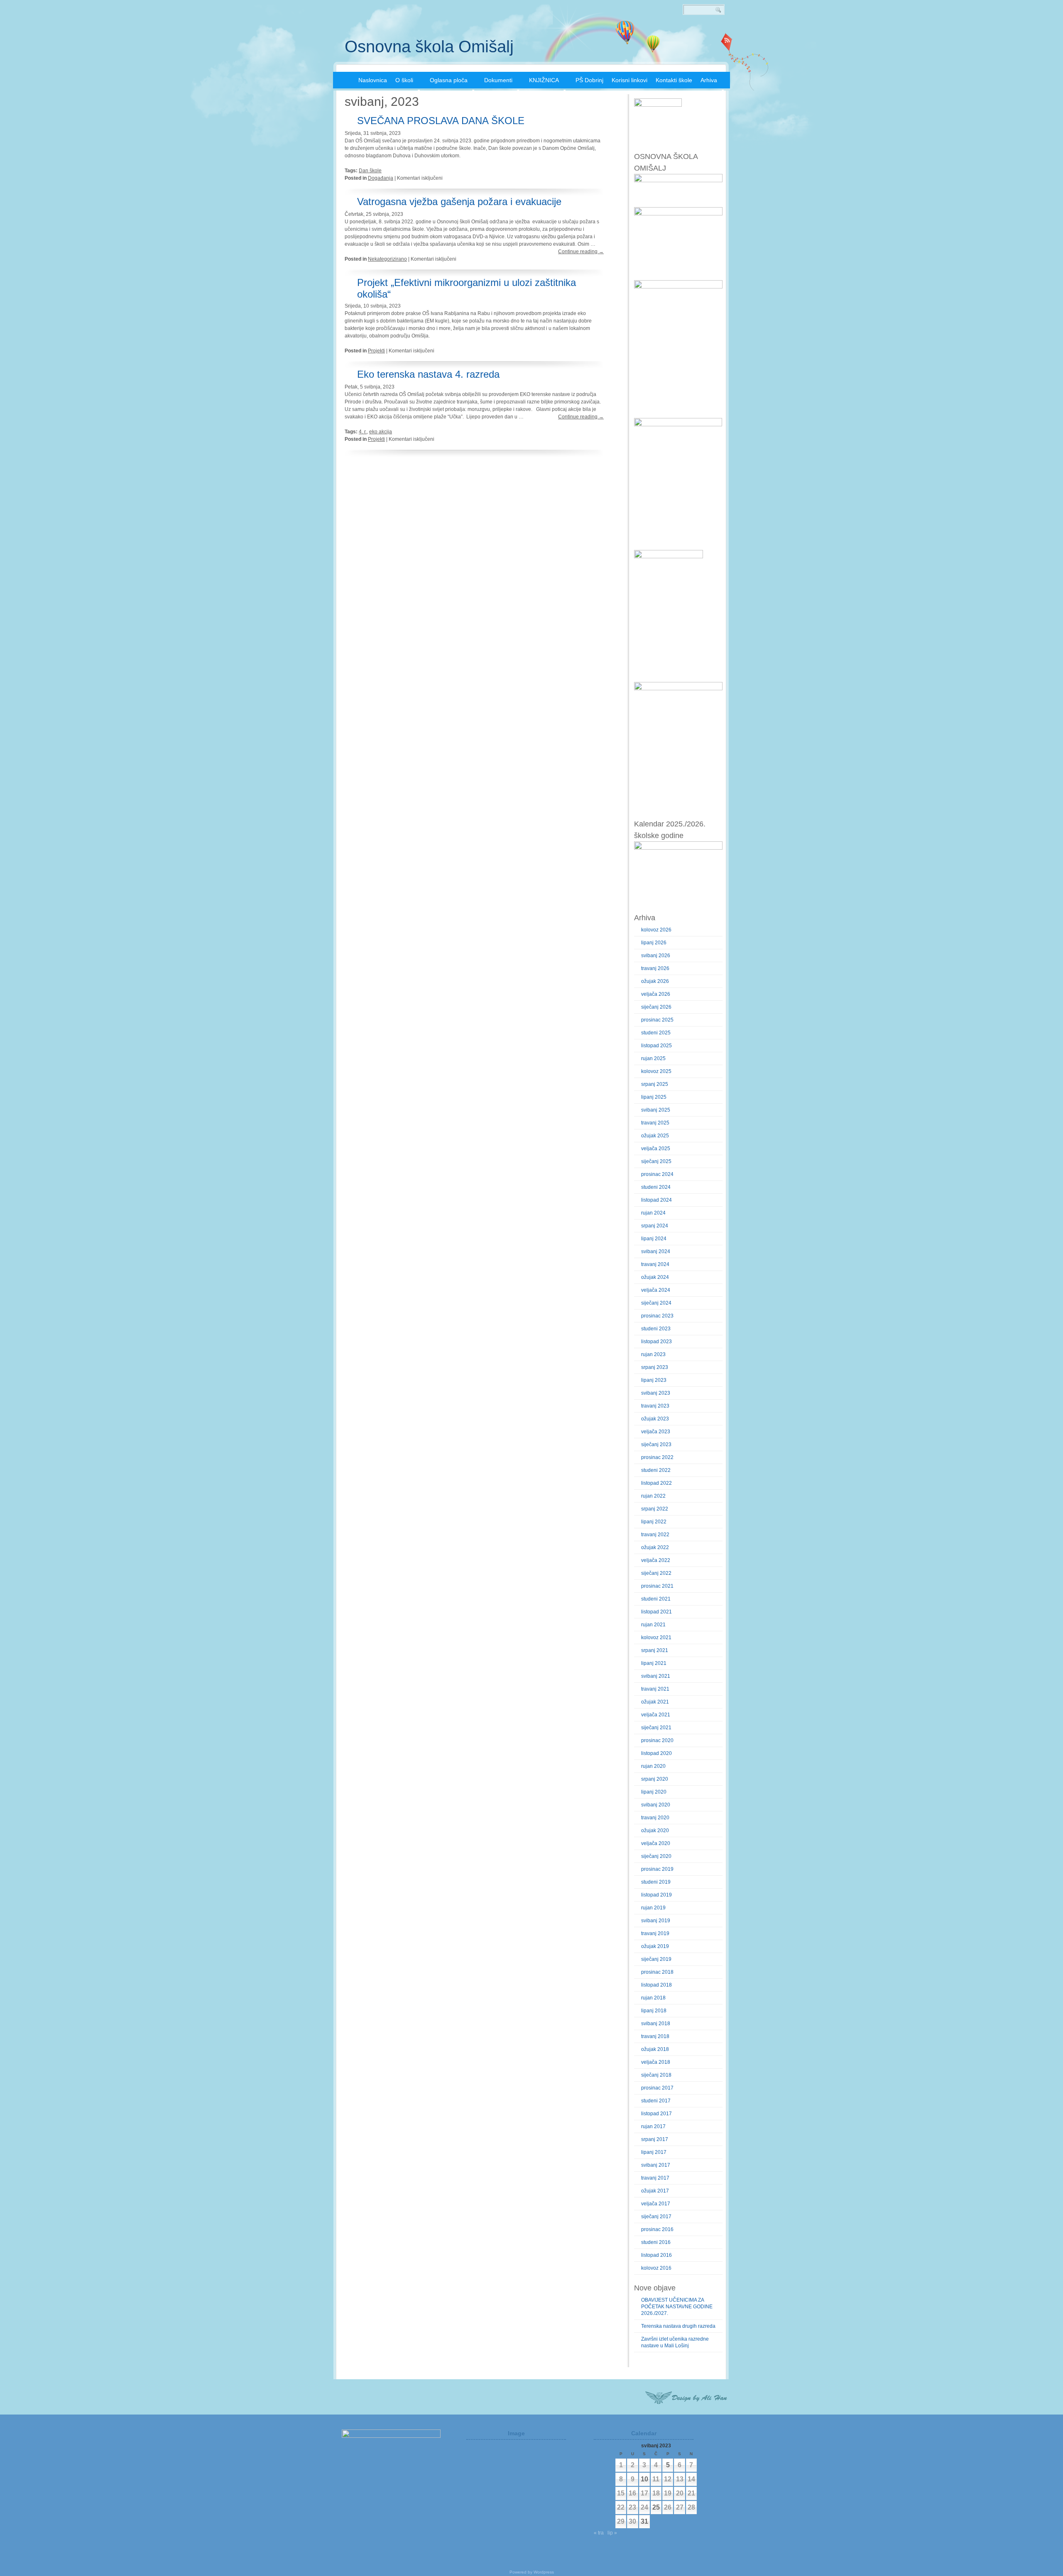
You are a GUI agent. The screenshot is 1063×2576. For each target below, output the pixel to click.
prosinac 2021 (657, 1586)
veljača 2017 (656, 2204)
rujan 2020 (653, 1766)
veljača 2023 (656, 1432)
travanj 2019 (655, 1933)
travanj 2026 (655, 968)
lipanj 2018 (654, 2011)
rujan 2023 (653, 1354)
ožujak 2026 (655, 981)
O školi (404, 80)
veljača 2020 (656, 1843)
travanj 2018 (655, 2036)
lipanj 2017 (654, 2152)
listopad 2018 (656, 1985)
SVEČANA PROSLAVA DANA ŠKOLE (441, 121)
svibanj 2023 (656, 1393)
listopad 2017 (656, 2114)
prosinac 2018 (657, 1972)
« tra (599, 2533)
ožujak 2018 (655, 2049)
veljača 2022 (656, 1560)
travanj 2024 (655, 1264)
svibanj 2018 (656, 2024)
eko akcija (381, 432)
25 (656, 2507)
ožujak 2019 (655, 1946)
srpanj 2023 (655, 1367)
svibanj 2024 (656, 1251)
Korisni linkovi (629, 80)
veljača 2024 (656, 1290)
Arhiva (709, 80)
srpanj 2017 (655, 2139)
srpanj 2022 (655, 1509)
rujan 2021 (653, 1625)
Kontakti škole (674, 80)
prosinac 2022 (657, 1457)
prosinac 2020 (657, 1740)
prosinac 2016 (657, 2229)
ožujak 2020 (655, 1831)
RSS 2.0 (727, 42)
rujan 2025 (653, 1058)
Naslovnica (373, 80)
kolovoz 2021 (656, 1637)
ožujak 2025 (655, 1136)
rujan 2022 (653, 1496)
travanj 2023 (655, 1406)
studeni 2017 (656, 2101)
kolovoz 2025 (656, 1071)
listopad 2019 (656, 1895)
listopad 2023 (656, 1342)
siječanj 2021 (656, 1728)
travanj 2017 (655, 2178)
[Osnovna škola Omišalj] (343, 79)
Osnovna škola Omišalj (429, 46)
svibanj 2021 (656, 1676)
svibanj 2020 (656, 1805)
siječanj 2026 (656, 1007)
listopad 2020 (656, 1753)
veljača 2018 (656, 2062)
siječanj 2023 (656, 1444)
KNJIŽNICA (544, 80)
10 (644, 2479)
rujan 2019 (653, 1908)
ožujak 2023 (655, 1419)
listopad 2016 (656, 2255)
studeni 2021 (656, 1599)
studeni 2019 (656, 1882)
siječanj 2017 (656, 2217)
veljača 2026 (656, 994)
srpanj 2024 (655, 1226)
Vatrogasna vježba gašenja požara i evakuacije (459, 202)
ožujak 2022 (655, 1547)
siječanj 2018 (656, 2075)
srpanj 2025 (655, 1084)
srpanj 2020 (655, 1779)
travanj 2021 (655, 1689)
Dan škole (370, 171)
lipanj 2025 (654, 1097)
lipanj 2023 (654, 1380)
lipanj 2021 (654, 1663)
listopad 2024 (656, 1200)
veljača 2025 (656, 1149)
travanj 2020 (655, 1818)
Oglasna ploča (449, 80)
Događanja (381, 178)
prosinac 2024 (657, 1174)
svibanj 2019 (656, 1921)
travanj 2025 (655, 1123)
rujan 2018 (653, 1998)
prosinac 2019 (657, 1869)
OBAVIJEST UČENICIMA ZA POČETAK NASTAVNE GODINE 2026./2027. (677, 2307)
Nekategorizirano (387, 259)
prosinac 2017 (657, 2088)
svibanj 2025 (656, 1110)
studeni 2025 (656, 1033)
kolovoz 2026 (656, 930)
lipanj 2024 (654, 1239)
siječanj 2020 (656, 1856)
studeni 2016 (656, 2242)
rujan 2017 (653, 2126)
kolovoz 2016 (656, 2268)
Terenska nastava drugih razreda (678, 2326)
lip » (612, 2533)
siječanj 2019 (656, 1959)
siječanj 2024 (656, 1303)
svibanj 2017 (656, 2165)
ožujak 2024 (655, 1277)
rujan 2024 (653, 1213)
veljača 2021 (656, 1715)
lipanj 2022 (654, 1522)
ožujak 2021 (655, 1702)
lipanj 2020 (654, 1792)
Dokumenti (498, 80)
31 (644, 2521)
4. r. (363, 432)
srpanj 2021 (655, 1650)
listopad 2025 (656, 1046)
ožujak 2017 (655, 2191)
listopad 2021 (656, 1612)
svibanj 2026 (656, 956)
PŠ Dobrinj (589, 80)
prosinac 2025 (657, 1020)
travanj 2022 (655, 1535)
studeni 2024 (656, 1187)
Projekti (376, 351)
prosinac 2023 (657, 1316)
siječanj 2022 (656, 1573)
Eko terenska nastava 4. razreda (428, 374)
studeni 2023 (656, 1329)
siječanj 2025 (656, 1161)
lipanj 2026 (654, 943)
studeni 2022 (656, 1470)
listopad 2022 (656, 1483)
